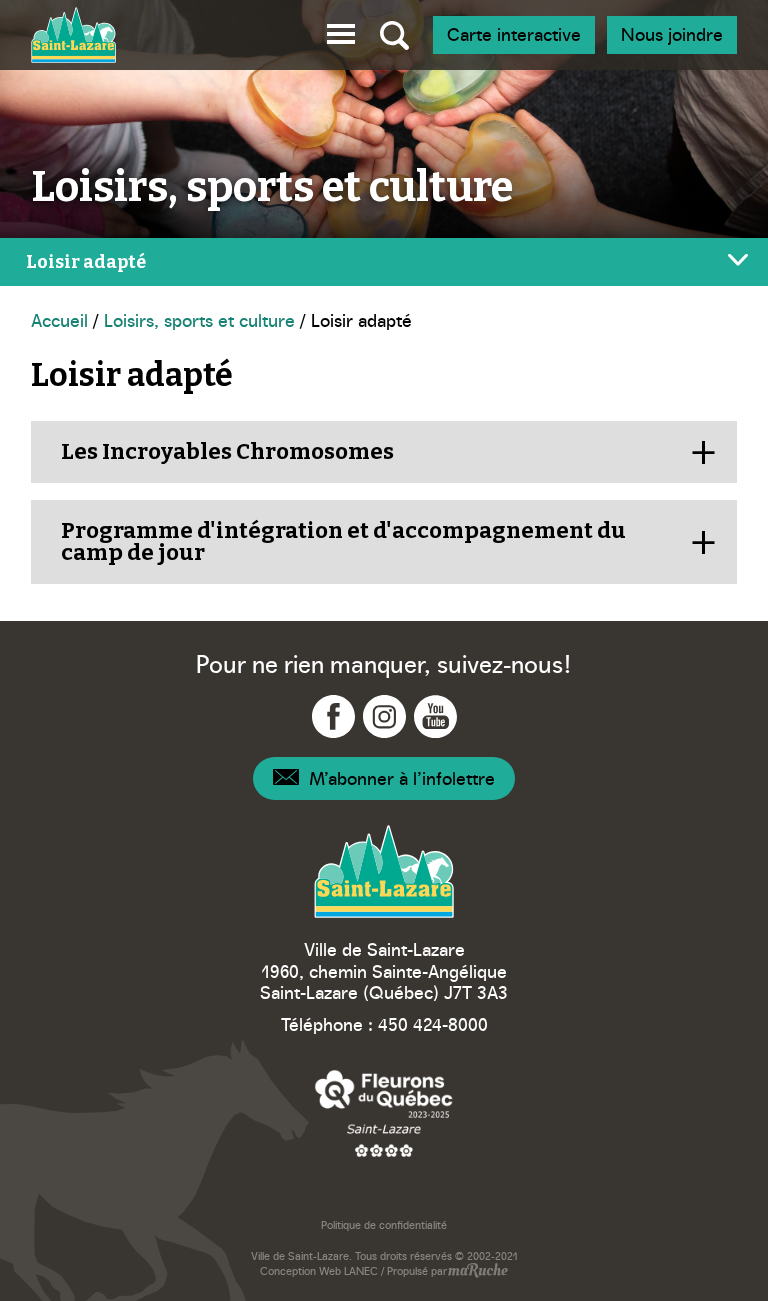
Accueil (59, 319)
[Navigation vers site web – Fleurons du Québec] (384, 1112)
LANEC (361, 1270)
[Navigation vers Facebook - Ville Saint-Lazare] (333, 716)
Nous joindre (672, 33)
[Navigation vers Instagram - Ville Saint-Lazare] (384, 716)
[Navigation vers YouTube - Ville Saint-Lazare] (435, 716)
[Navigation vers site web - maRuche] (477, 1272)
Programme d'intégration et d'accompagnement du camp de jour (343, 541)
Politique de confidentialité (384, 1224)
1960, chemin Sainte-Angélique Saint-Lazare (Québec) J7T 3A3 (384, 981)
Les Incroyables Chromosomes (227, 451)
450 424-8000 (433, 1023)
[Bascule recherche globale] (394, 35)
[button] (341, 30)
